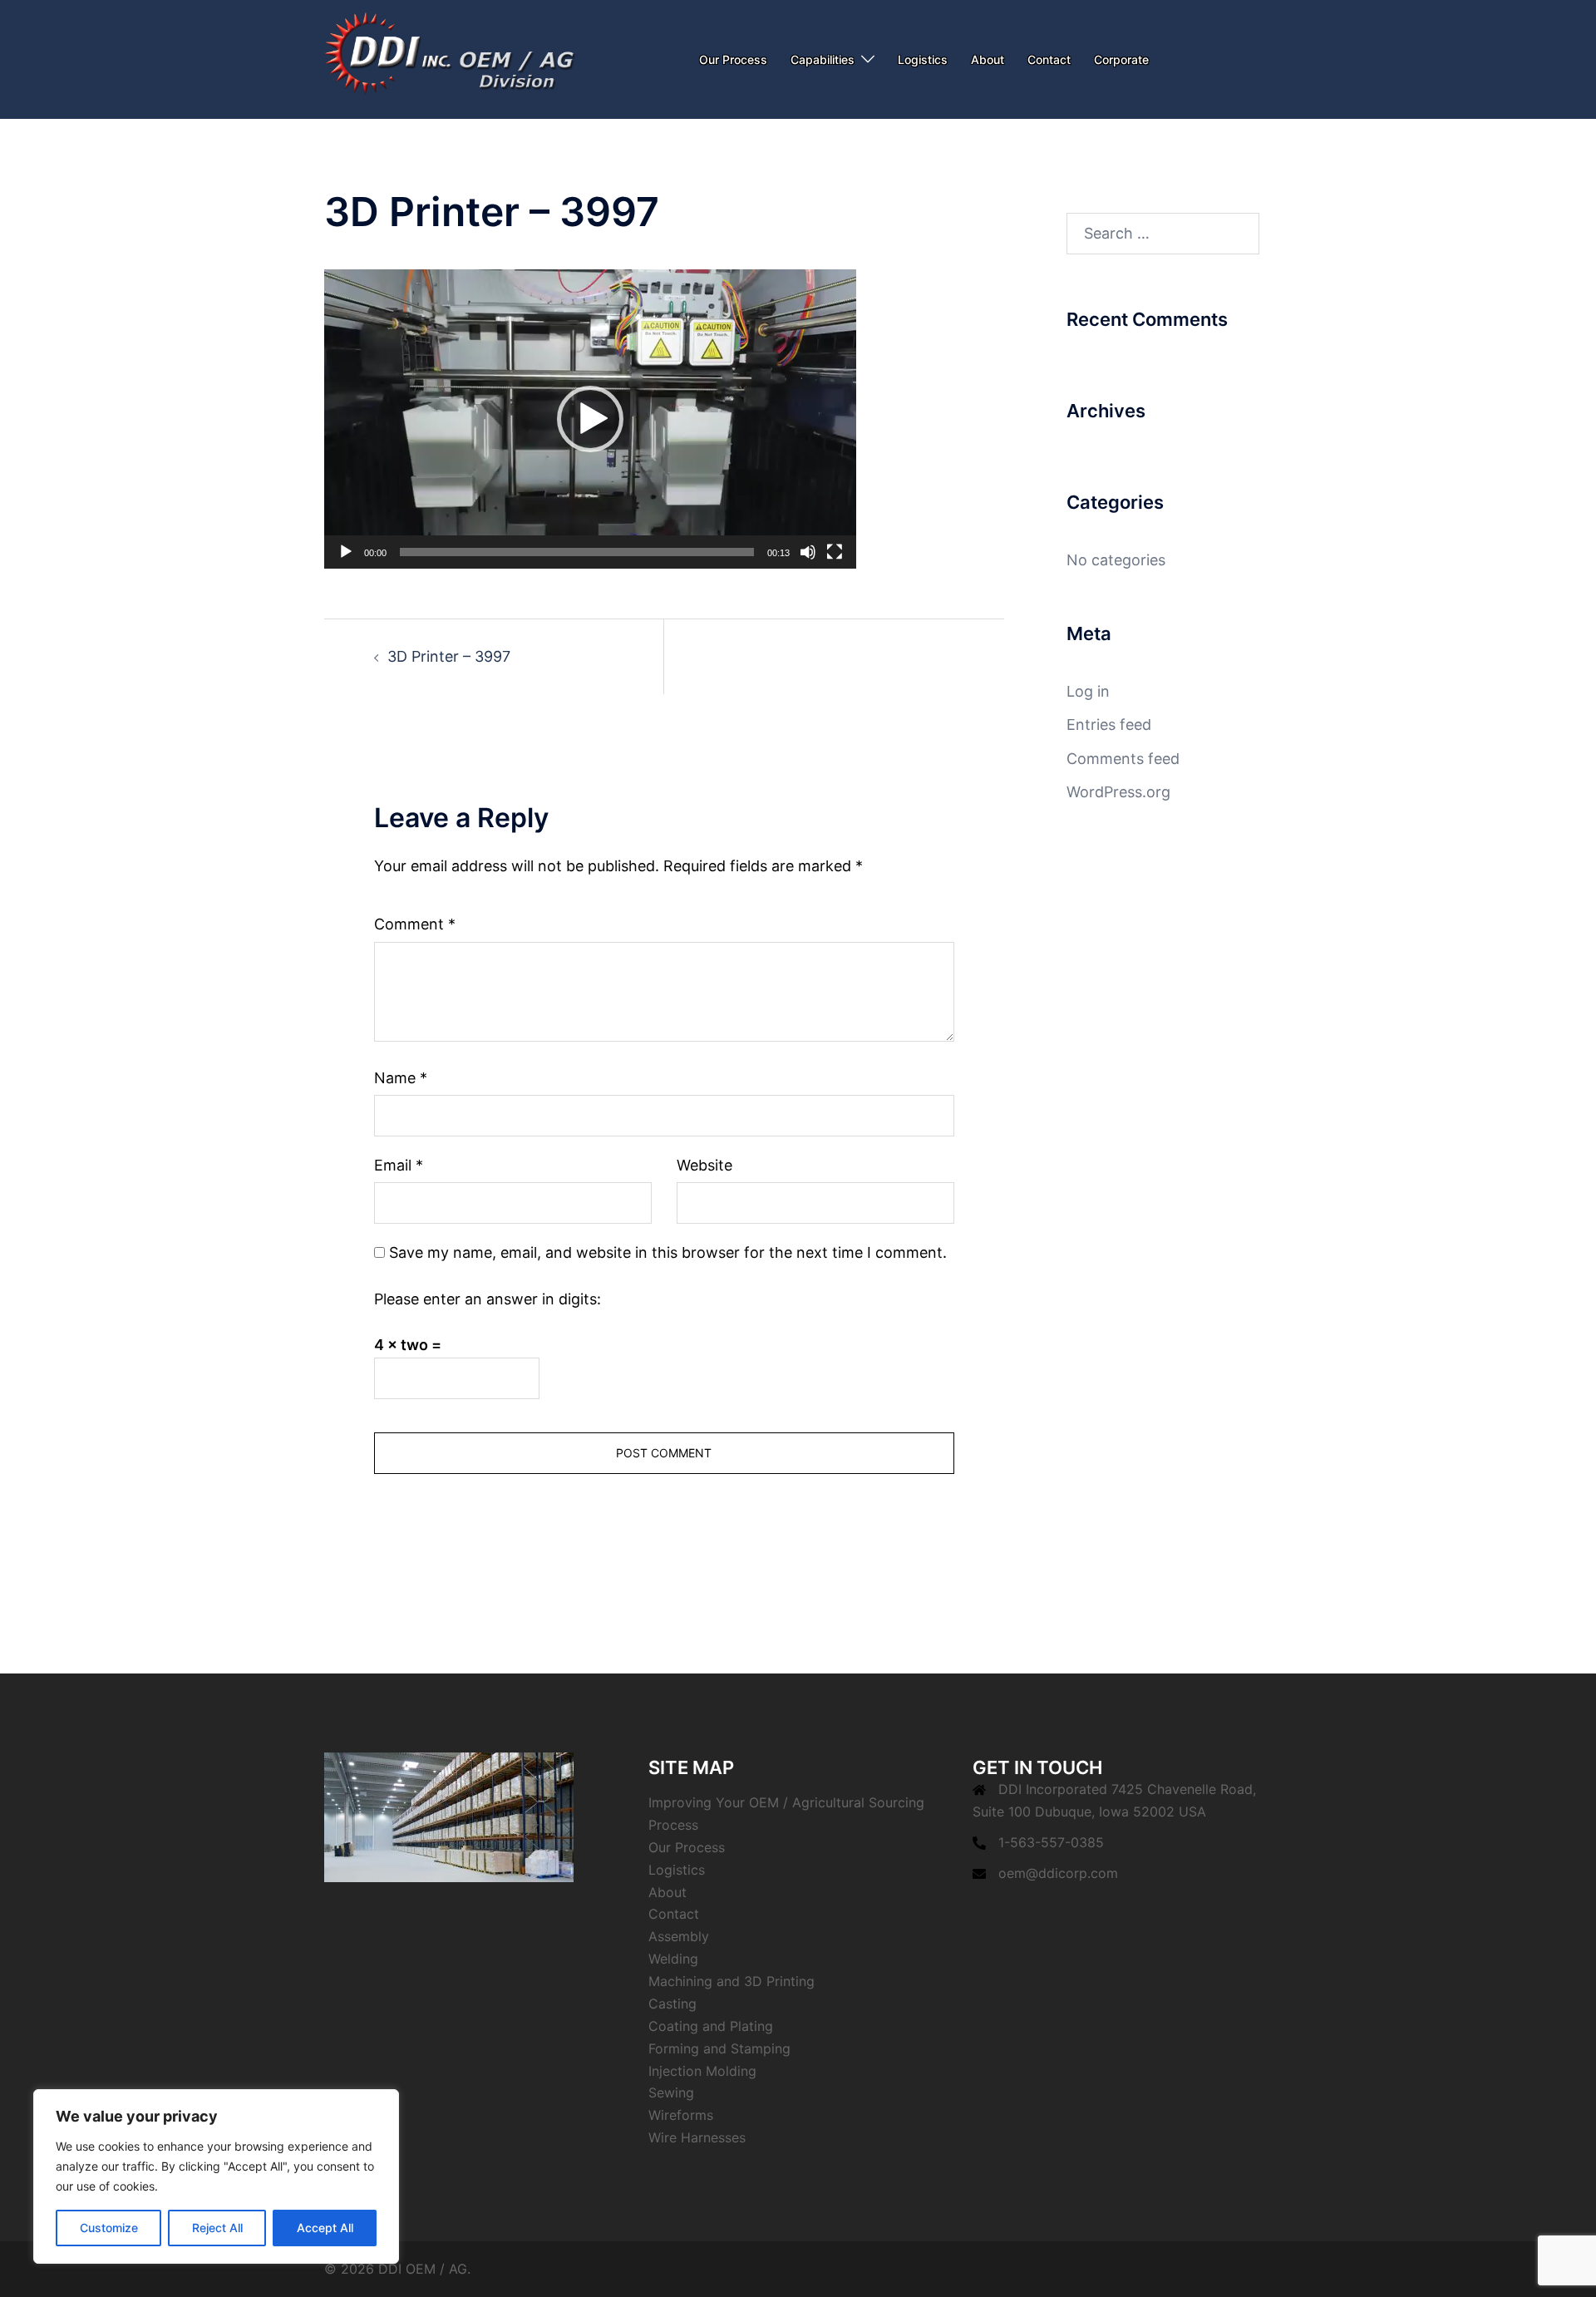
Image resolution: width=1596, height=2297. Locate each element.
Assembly (679, 1936)
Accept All (325, 2228)
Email (399, 1165)
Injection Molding (702, 2071)
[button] (590, 419)
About (988, 59)
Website (704, 1165)
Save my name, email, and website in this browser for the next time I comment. (668, 1252)
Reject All (217, 2228)
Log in (1088, 691)
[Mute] (808, 552)
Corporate (1121, 59)
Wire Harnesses (697, 2137)
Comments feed (1123, 759)
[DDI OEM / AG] (451, 58)
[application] (590, 419)
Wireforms (681, 2115)
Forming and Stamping (719, 2048)
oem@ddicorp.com (1058, 1873)
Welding (673, 1959)
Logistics (923, 59)
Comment (415, 924)
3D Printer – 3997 (449, 656)
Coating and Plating (711, 2026)
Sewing (671, 2092)
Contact (1049, 59)
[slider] (577, 552)
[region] (216, 2176)
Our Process (733, 59)
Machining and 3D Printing (731, 1981)
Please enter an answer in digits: (488, 1299)
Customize (109, 2228)
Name (401, 1078)
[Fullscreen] (835, 552)
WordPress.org (1118, 792)
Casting (672, 2004)
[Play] (346, 552)
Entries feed (1109, 725)
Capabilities (823, 59)
